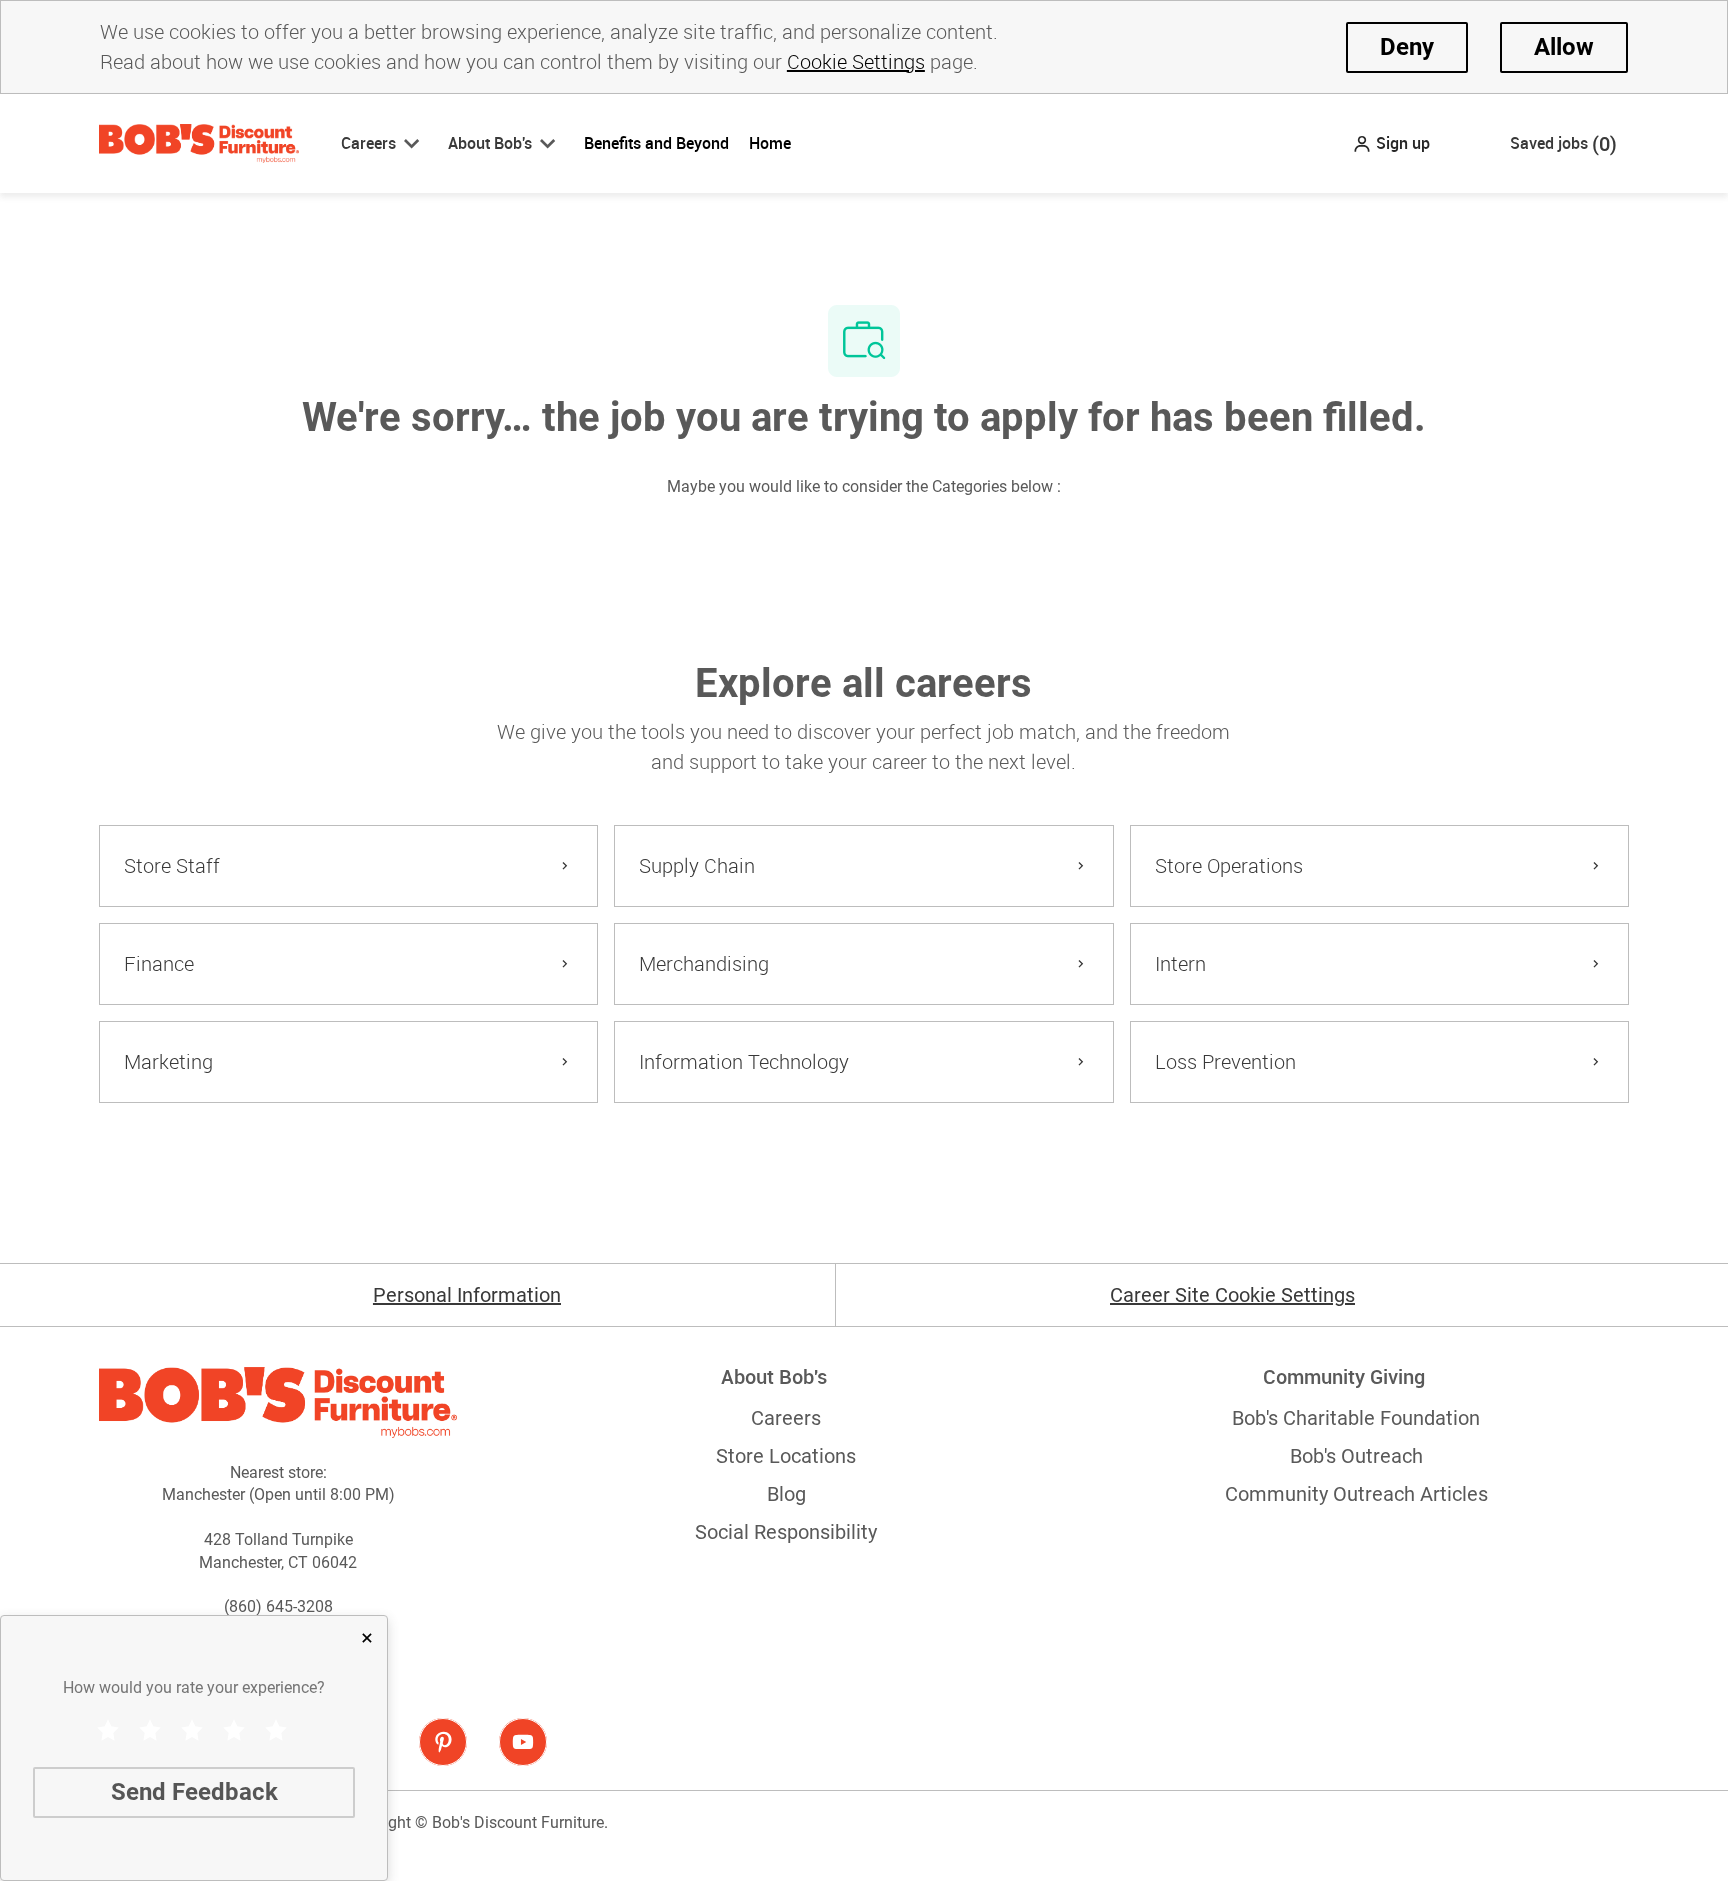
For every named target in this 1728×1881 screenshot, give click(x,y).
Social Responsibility (786, 1532)
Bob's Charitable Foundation (1356, 1418)
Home (770, 143)
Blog (786, 1494)
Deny (1407, 47)
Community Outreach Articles (1356, 1494)
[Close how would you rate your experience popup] (367, 1638)
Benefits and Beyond (656, 143)
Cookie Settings (856, 61)
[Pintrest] (443, 1742)
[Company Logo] (199, 142)
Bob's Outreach (1356, 1456)
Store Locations (786, 1456)
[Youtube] (523, 1742)
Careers (786, 1418)
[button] (1391, 143)
